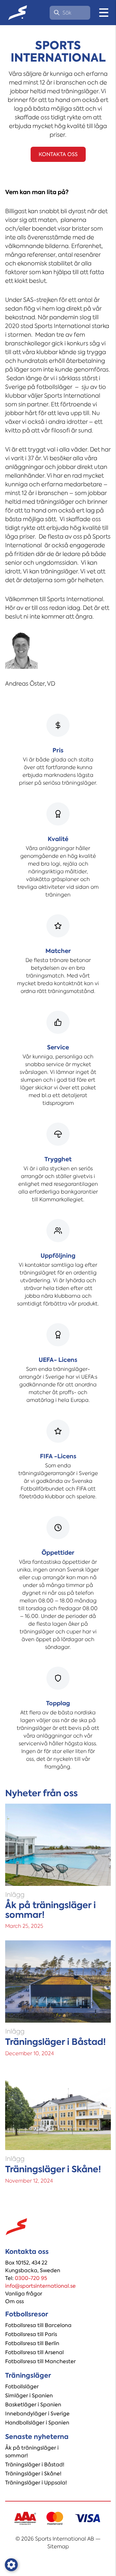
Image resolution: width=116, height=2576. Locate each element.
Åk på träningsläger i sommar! (32, 2452)
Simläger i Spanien (29, 2396)
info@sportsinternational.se (40, 2286)
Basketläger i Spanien (33, 2405)
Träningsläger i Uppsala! (36, 2483)
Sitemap (58, 2546)
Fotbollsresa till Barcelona (38, 2325)
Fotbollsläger (22, 2387)
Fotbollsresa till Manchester (40, 2361)
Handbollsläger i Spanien (37, 2423)
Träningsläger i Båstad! (35, 2465)
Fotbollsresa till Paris (31, 2334)
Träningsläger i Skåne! (33, 2474)
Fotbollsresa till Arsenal (34, 2352)
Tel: (26, 2278)
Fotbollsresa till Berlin (32, 2343)
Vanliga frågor (24, 2294)
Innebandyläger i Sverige (37, 2414)
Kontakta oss (58, 154)
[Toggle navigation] (104, 13)
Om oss (15, 2301)
